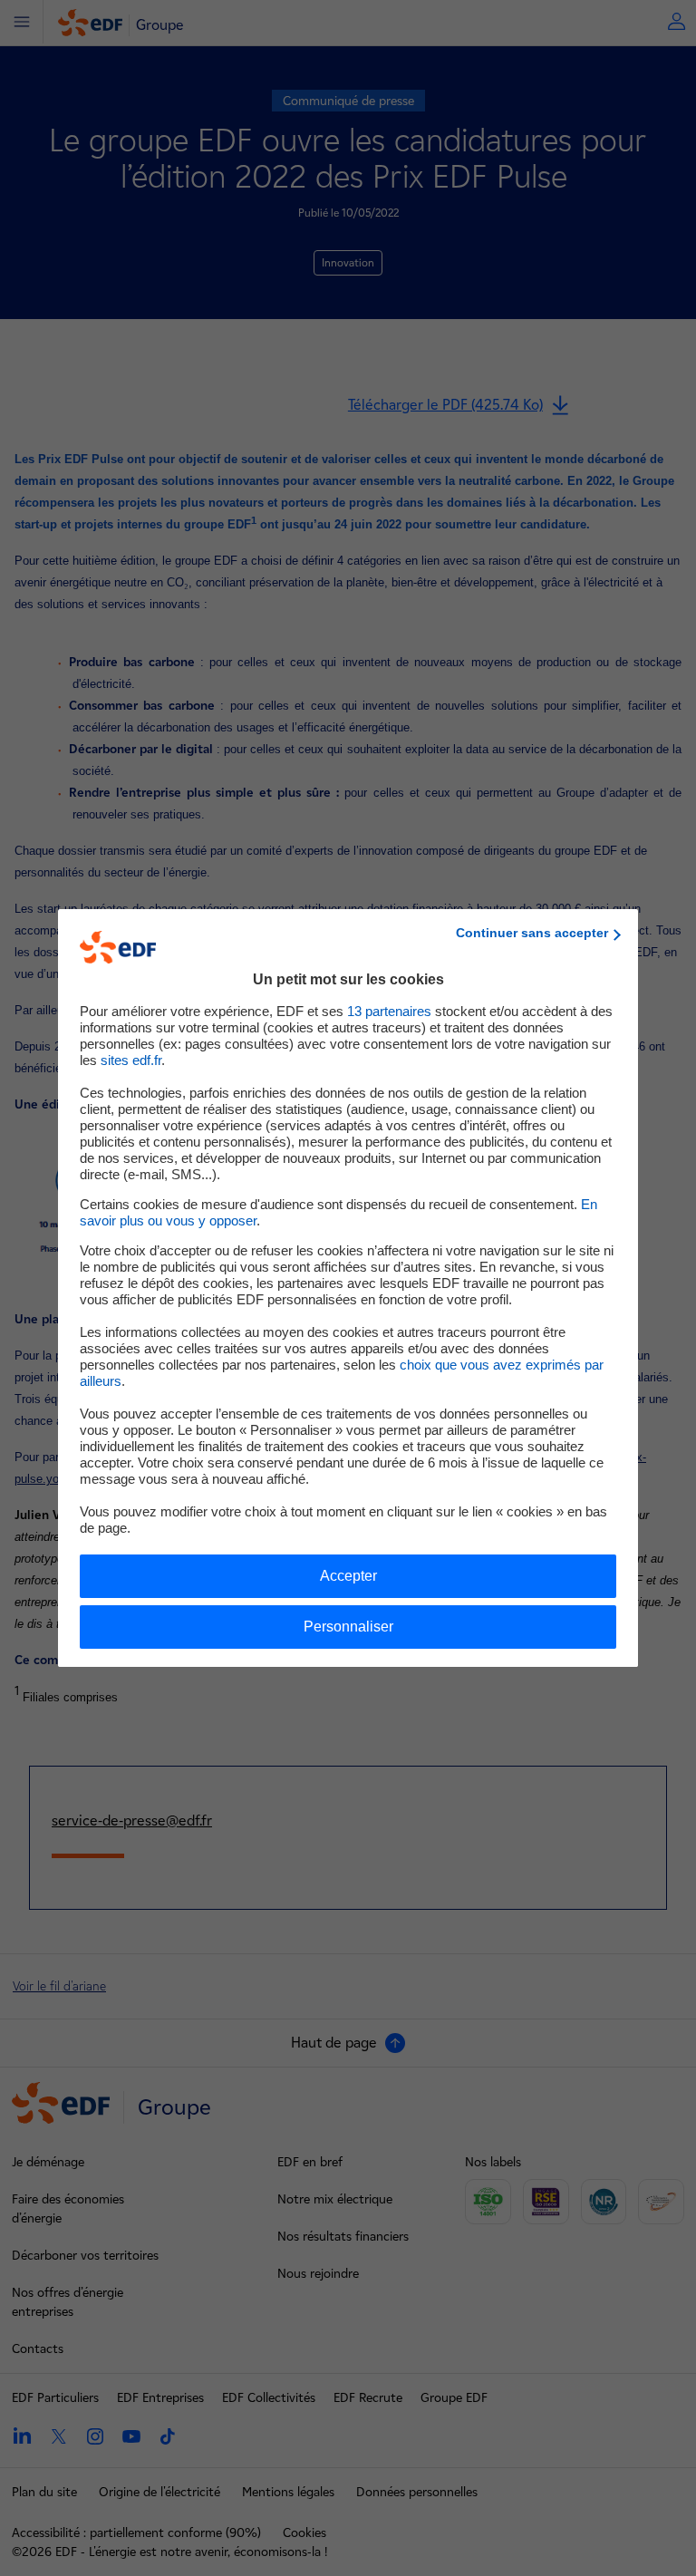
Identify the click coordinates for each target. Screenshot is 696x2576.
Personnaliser (348, 1627)
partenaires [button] (389, 1011)
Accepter (348, 1576)
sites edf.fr (131, 1060)
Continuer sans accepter (532, 933)
